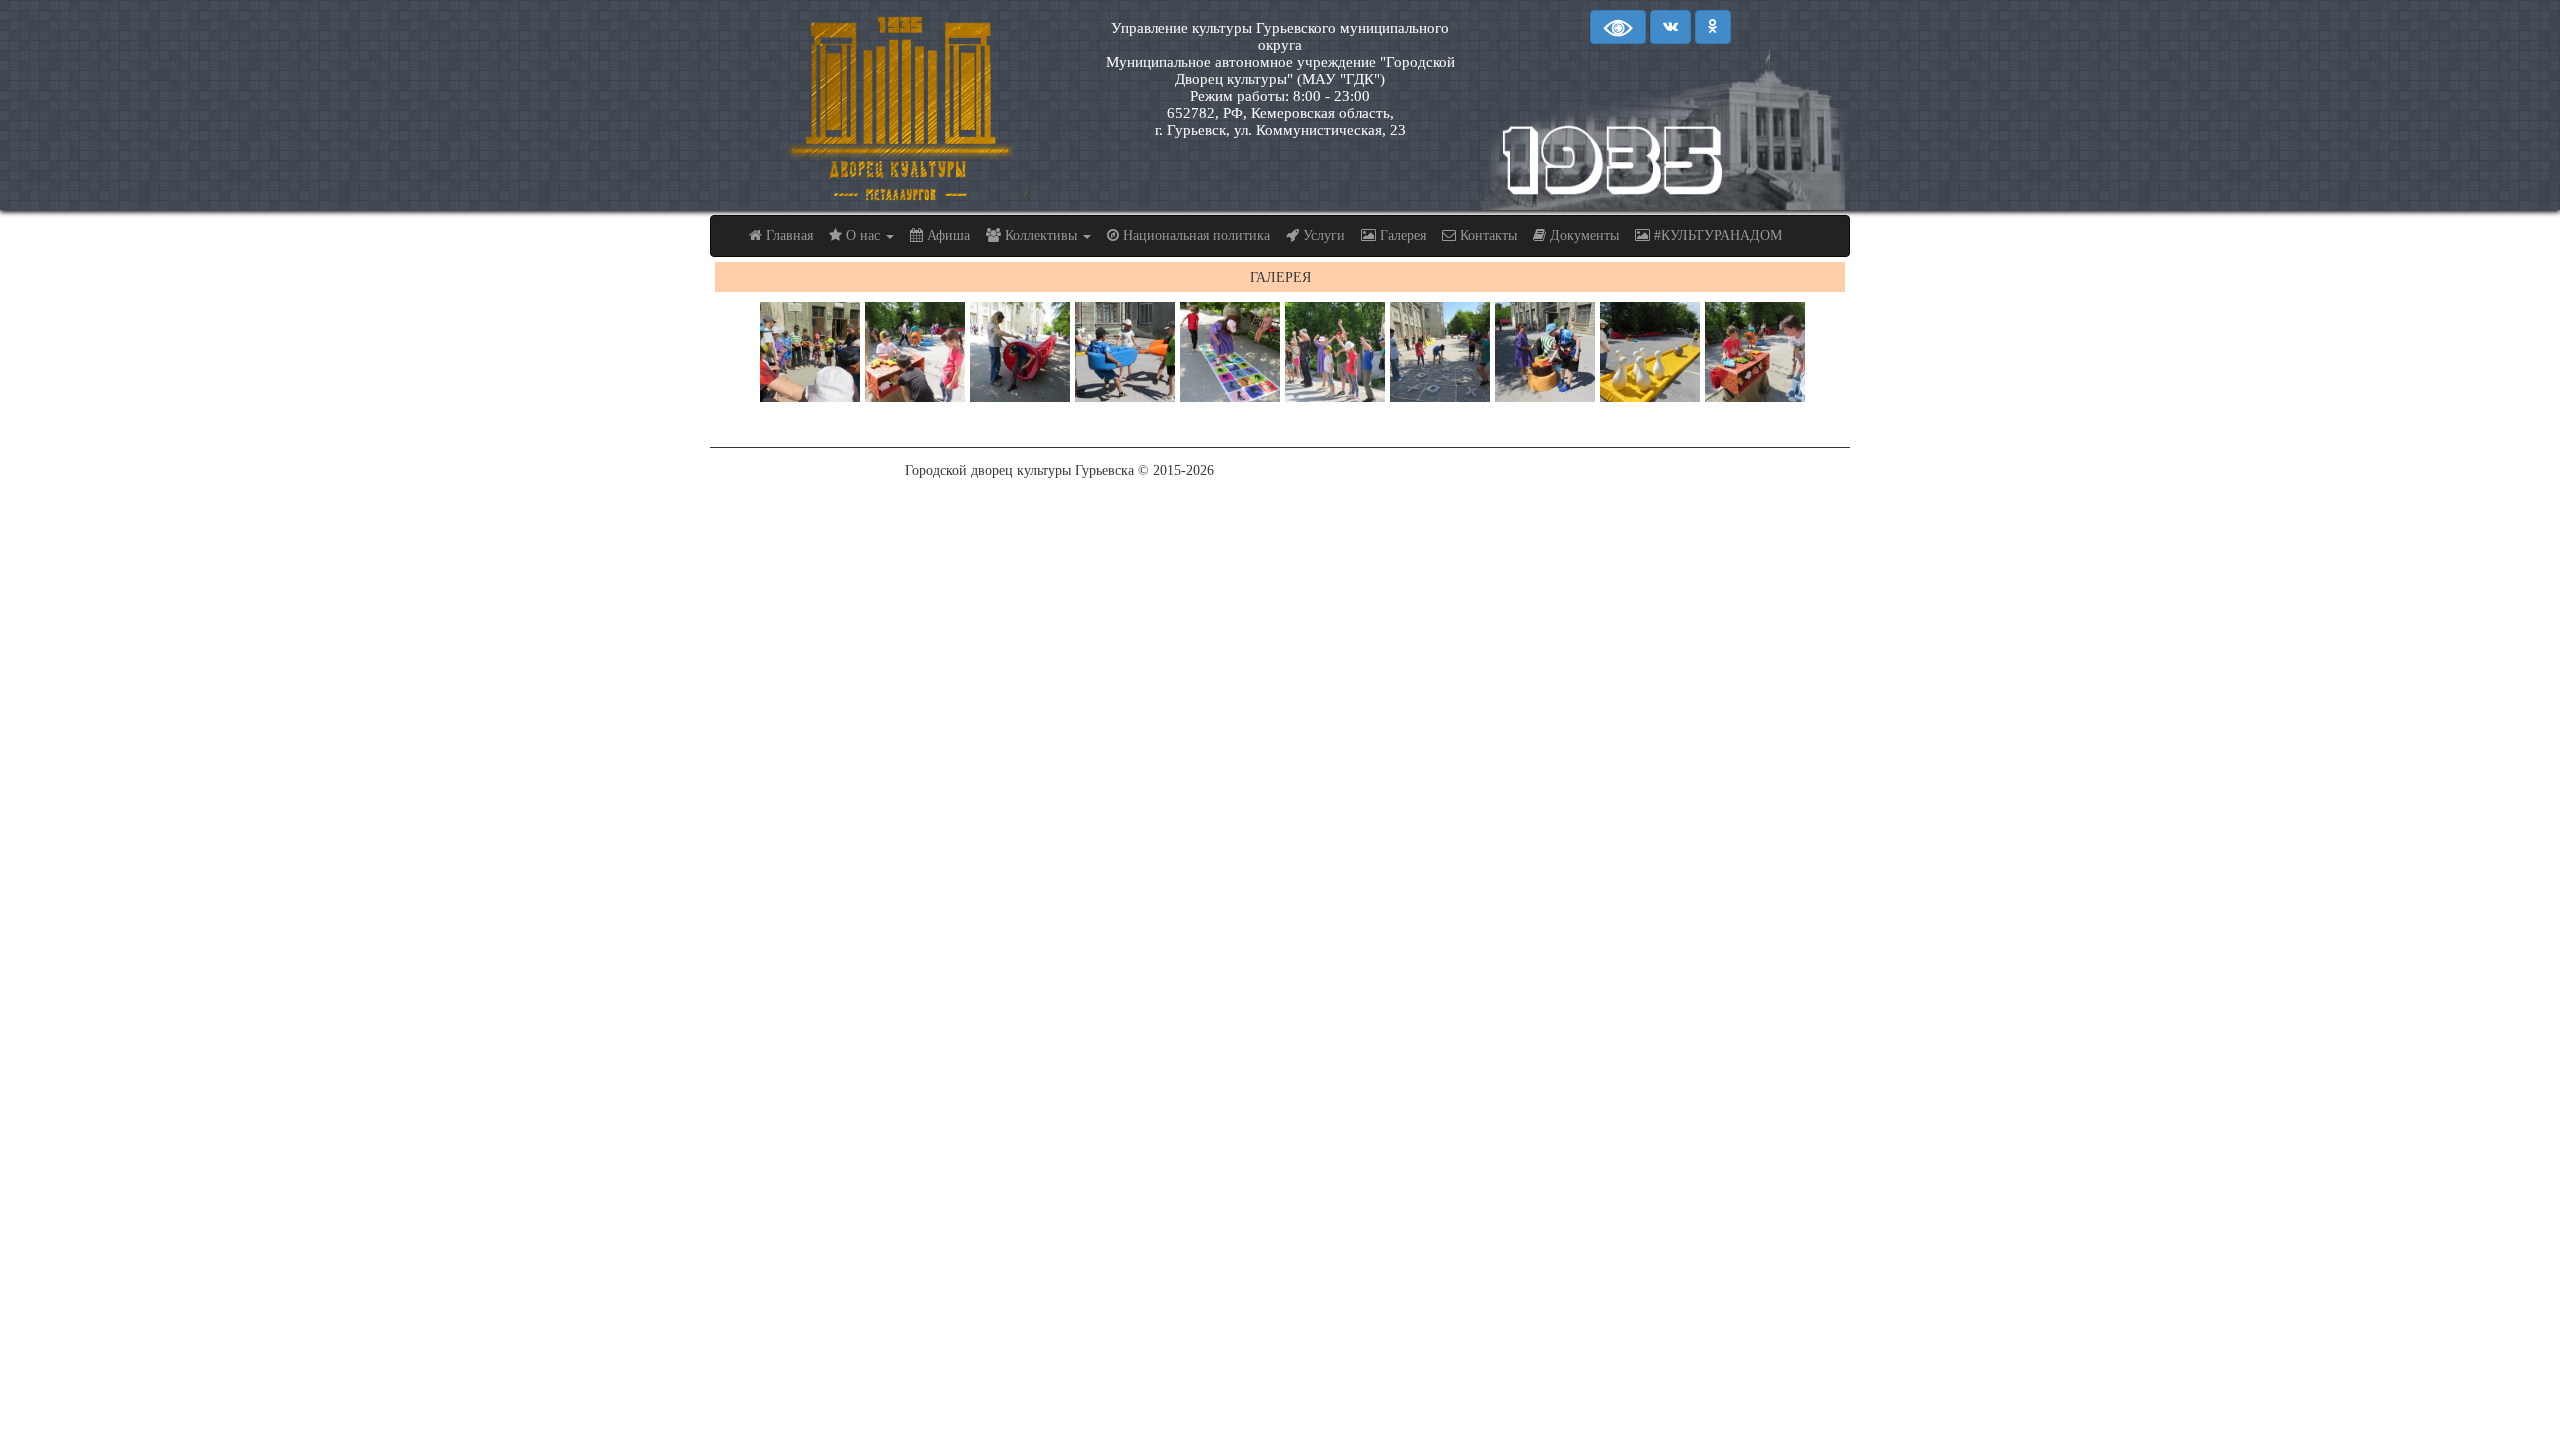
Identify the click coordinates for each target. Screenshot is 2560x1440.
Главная (787, 235)
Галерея (1401, 235)
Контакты (1486, 235)
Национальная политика (1194, 235)
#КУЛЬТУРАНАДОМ (1716, 235)
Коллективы (1041, 235)
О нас (863, 235)
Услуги (1322, 235)
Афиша (946, 235)
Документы (1582, 235)
